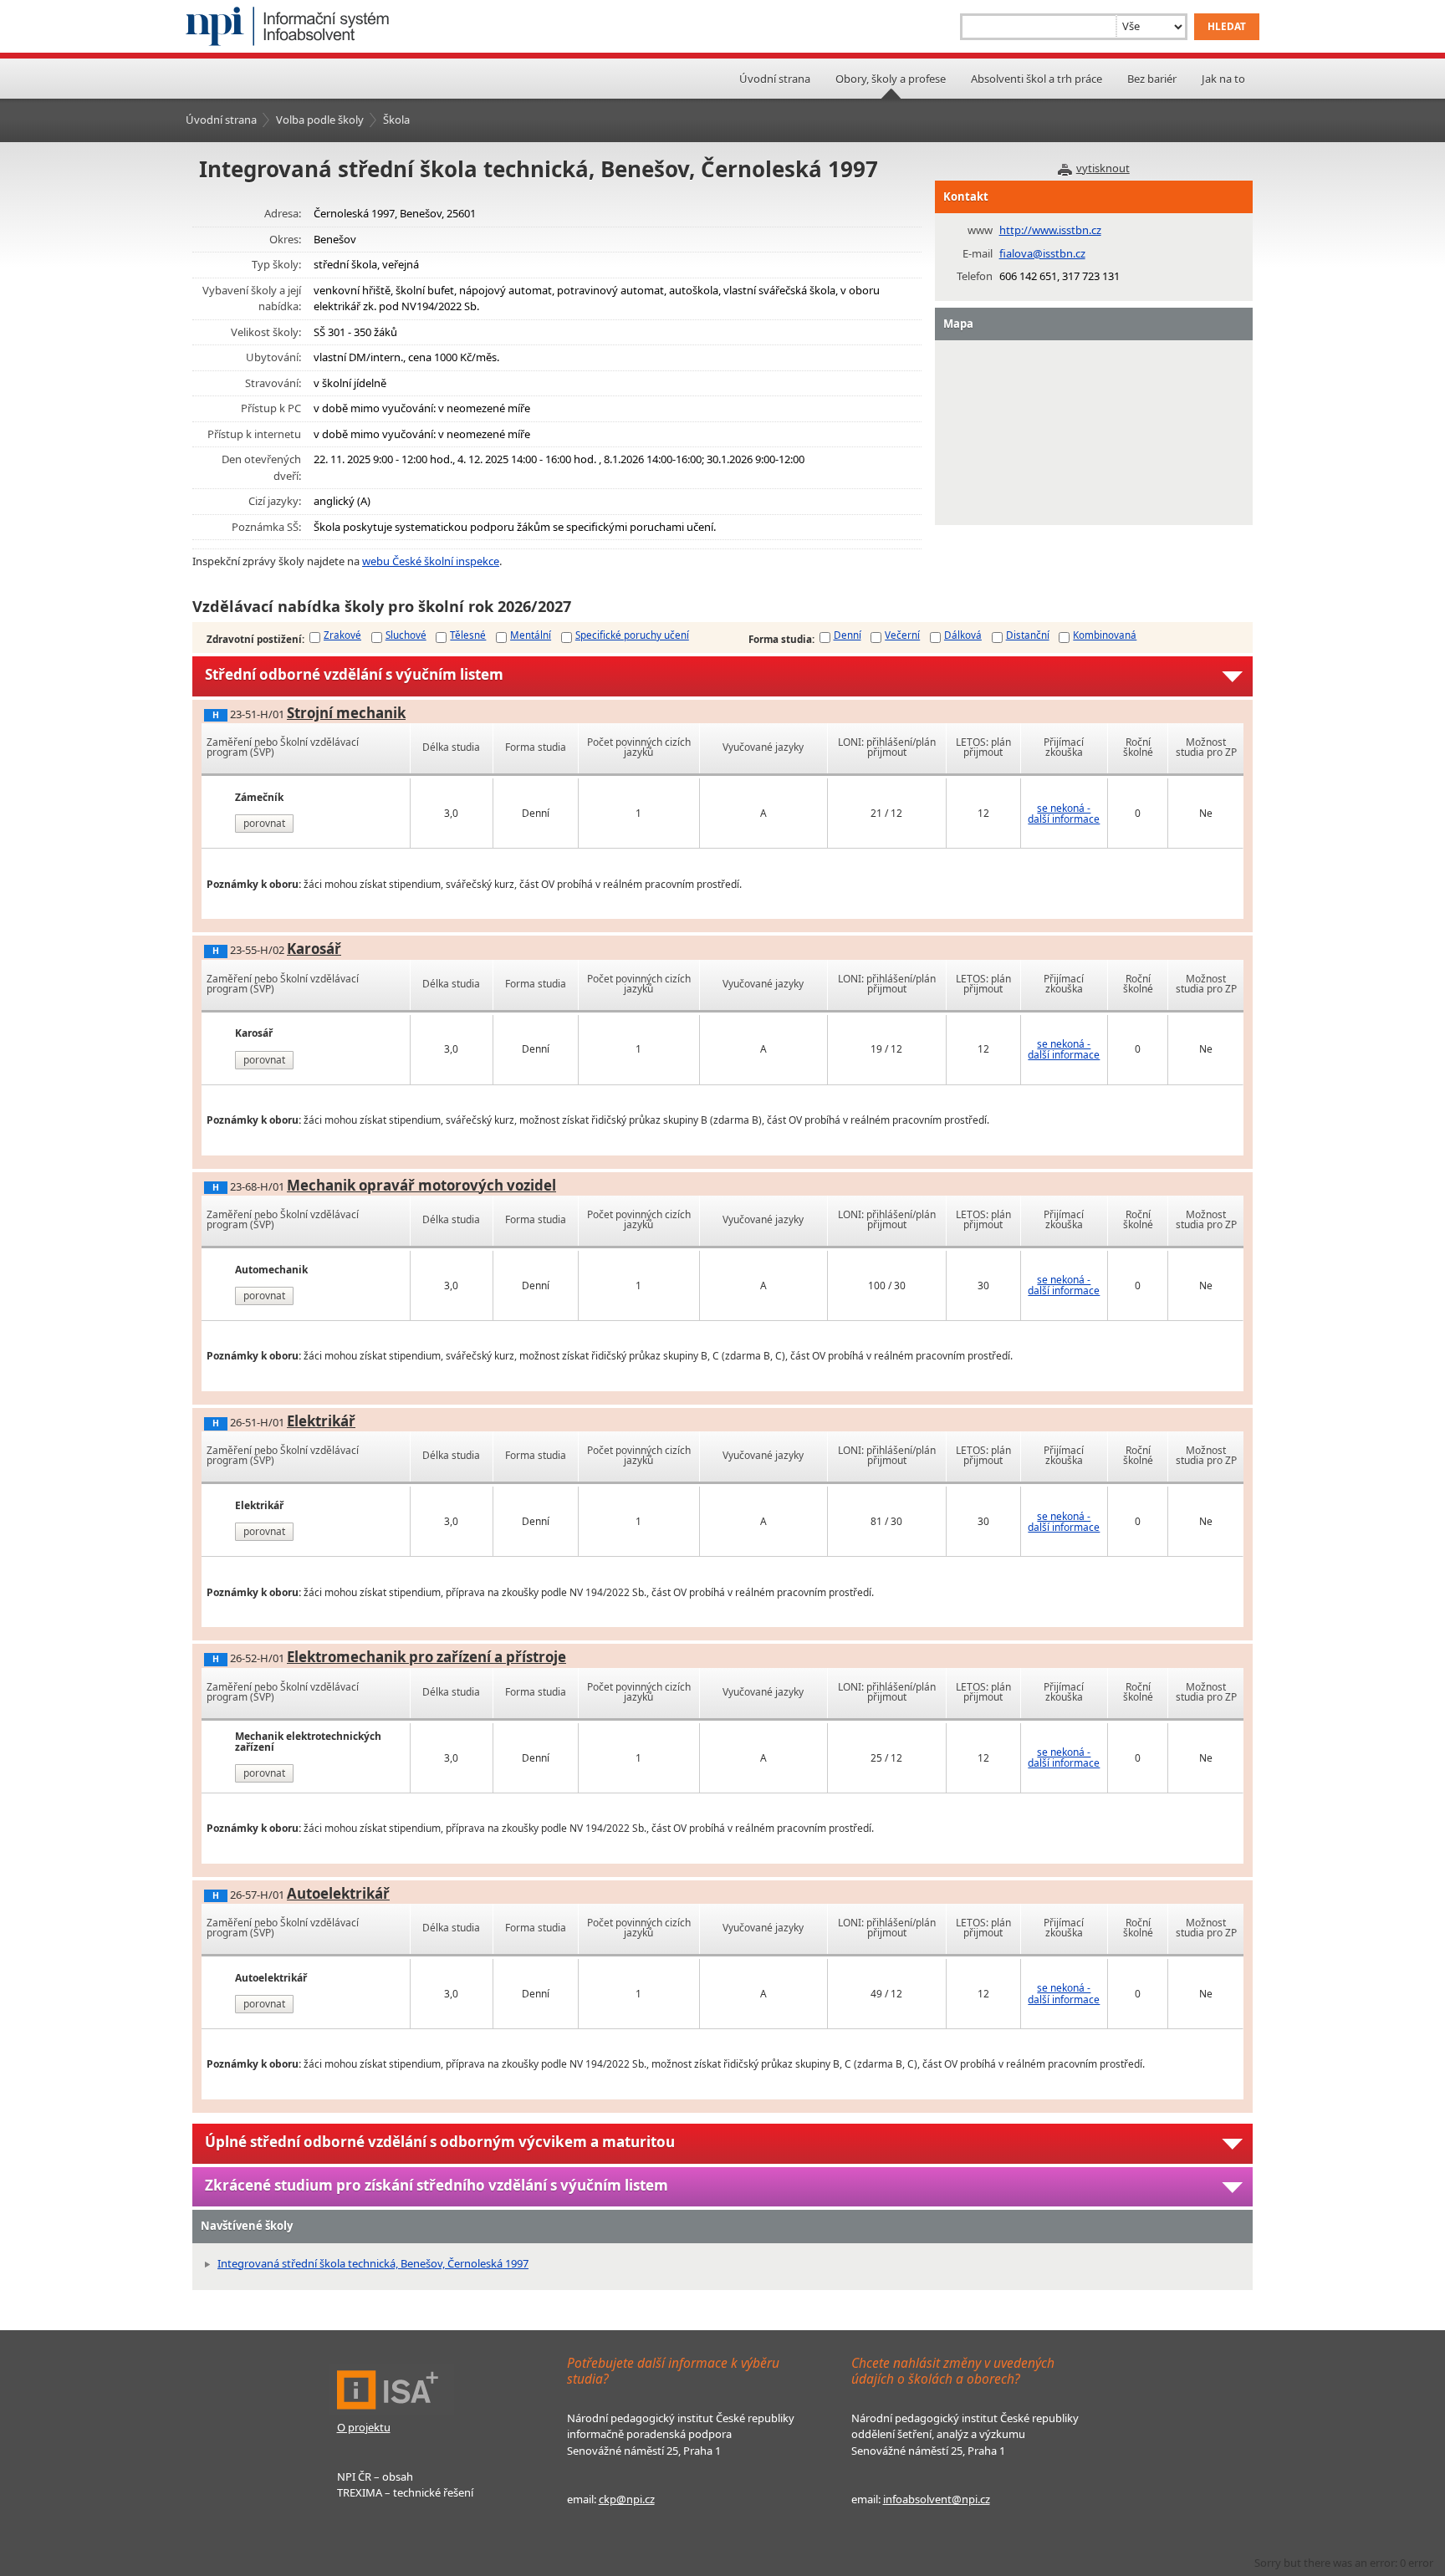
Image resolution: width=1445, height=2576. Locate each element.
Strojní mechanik (346, 713)
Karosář (314, 949)
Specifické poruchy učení (632, 635)
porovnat (264, 823)
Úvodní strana (775, 79)
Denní (848, 635)
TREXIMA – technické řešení (405, 2492)
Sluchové (406, 635)
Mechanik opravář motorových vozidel (421, 1185)
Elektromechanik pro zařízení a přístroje (426, 1657)
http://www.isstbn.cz (1050, 230)
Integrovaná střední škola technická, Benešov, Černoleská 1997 (373, 2263)
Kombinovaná (1105, 635)
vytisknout (1103, 168)
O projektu (364, 2427)
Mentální (531, 635)
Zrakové (342, 635)
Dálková (963, 635)
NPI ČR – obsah (375, 2477)
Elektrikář (321, 1421)
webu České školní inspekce (431, 561)
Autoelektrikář (338, 1893)
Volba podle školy (320, 120)
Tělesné (468, 635)
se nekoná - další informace (1064, 814)
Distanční (1028, 635)
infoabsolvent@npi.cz (937, 2499)
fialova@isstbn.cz (1042, 253)
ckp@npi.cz (627, 2499)
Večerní (902, 635)
